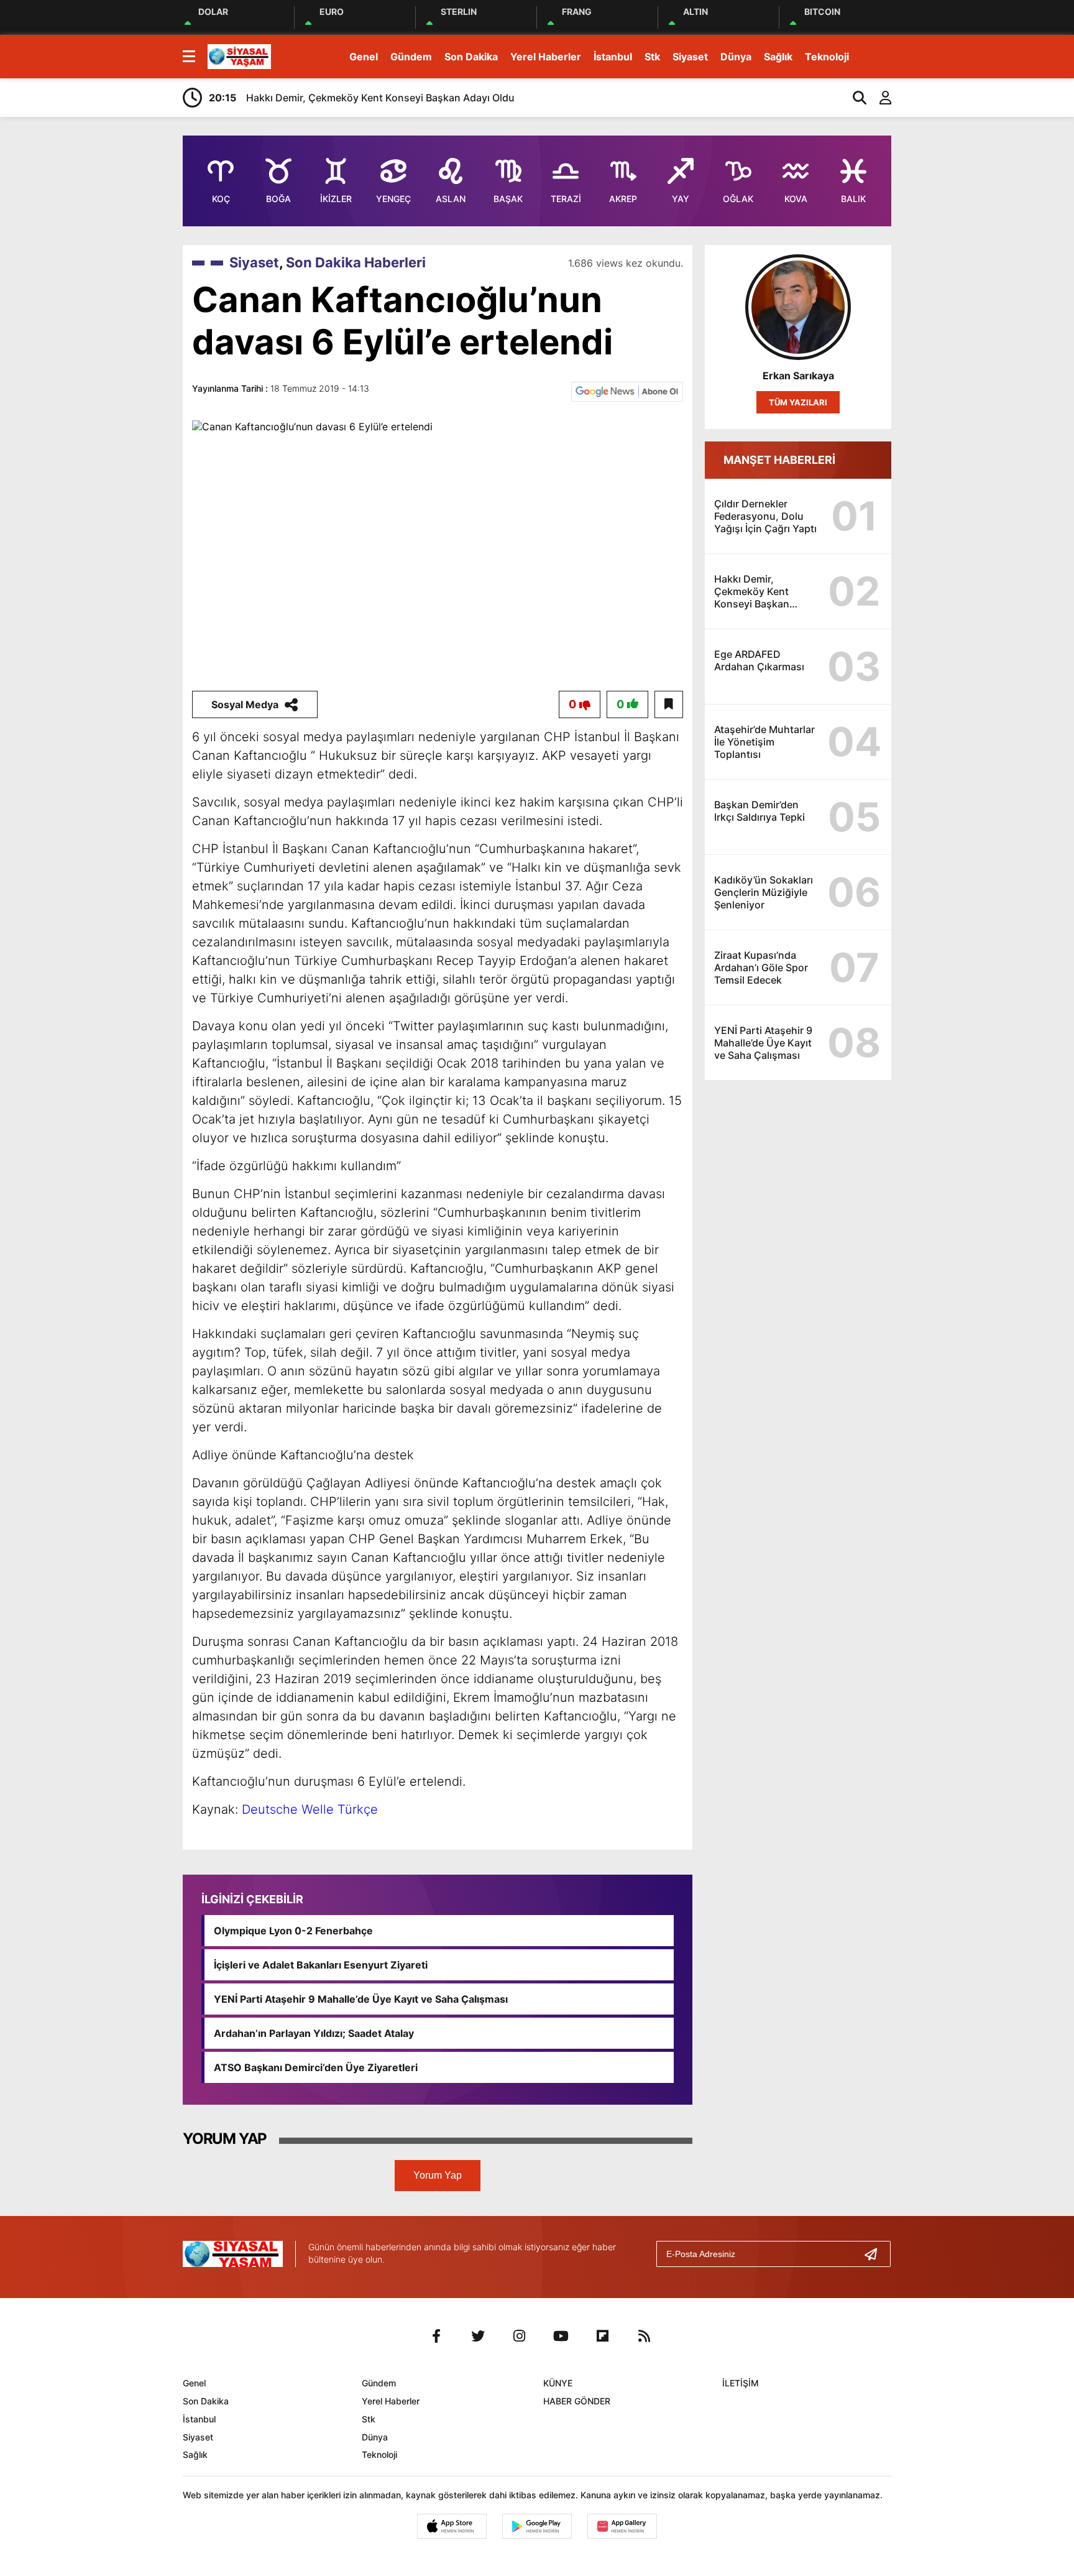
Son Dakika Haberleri (356, 262)
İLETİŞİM (741, 2383)
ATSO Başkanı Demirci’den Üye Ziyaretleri (316, 2067)
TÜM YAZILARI (798, 402)
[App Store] (452, 2526)
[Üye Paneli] (879, 98)
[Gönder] (876, 2254)
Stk (652, 57)
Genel (364, 57)
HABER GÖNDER (577, 2401)
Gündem (411, 57)
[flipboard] (603, 2336)
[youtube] (561, 2336)
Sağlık (778, 57)
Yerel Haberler (546, 57)
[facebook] (436, 2336)
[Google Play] (537, 2526)
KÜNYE (558, 2383)
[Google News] (627, 390)
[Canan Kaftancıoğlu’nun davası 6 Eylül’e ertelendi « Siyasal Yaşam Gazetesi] (239, 55)
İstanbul (613, 57)
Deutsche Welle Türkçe (310, 1809)
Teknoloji (827, 57)
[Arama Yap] (854, 98)
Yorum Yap (438, 2175)
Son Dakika (471, 57)
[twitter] (478, 2336)
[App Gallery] (622, 2526)
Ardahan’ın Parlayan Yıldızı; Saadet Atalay (314, 2033)
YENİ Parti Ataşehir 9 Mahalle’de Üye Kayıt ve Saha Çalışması (361, 1999)
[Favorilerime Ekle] (669, 704)
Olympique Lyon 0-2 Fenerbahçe (293, 1931)
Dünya (736, 57)
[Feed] (645, 2336)
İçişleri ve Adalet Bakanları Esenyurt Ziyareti (321, 1965)
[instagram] (520, 2336)
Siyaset (690, 57)
